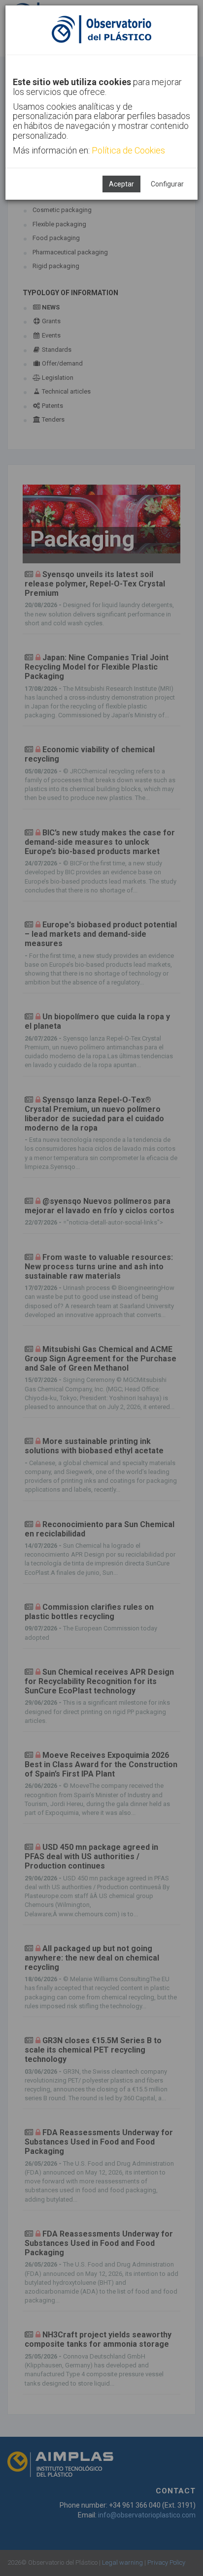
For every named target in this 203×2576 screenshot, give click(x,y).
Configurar (167, 184)
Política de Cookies (128, 150)
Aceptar (121, 184)
